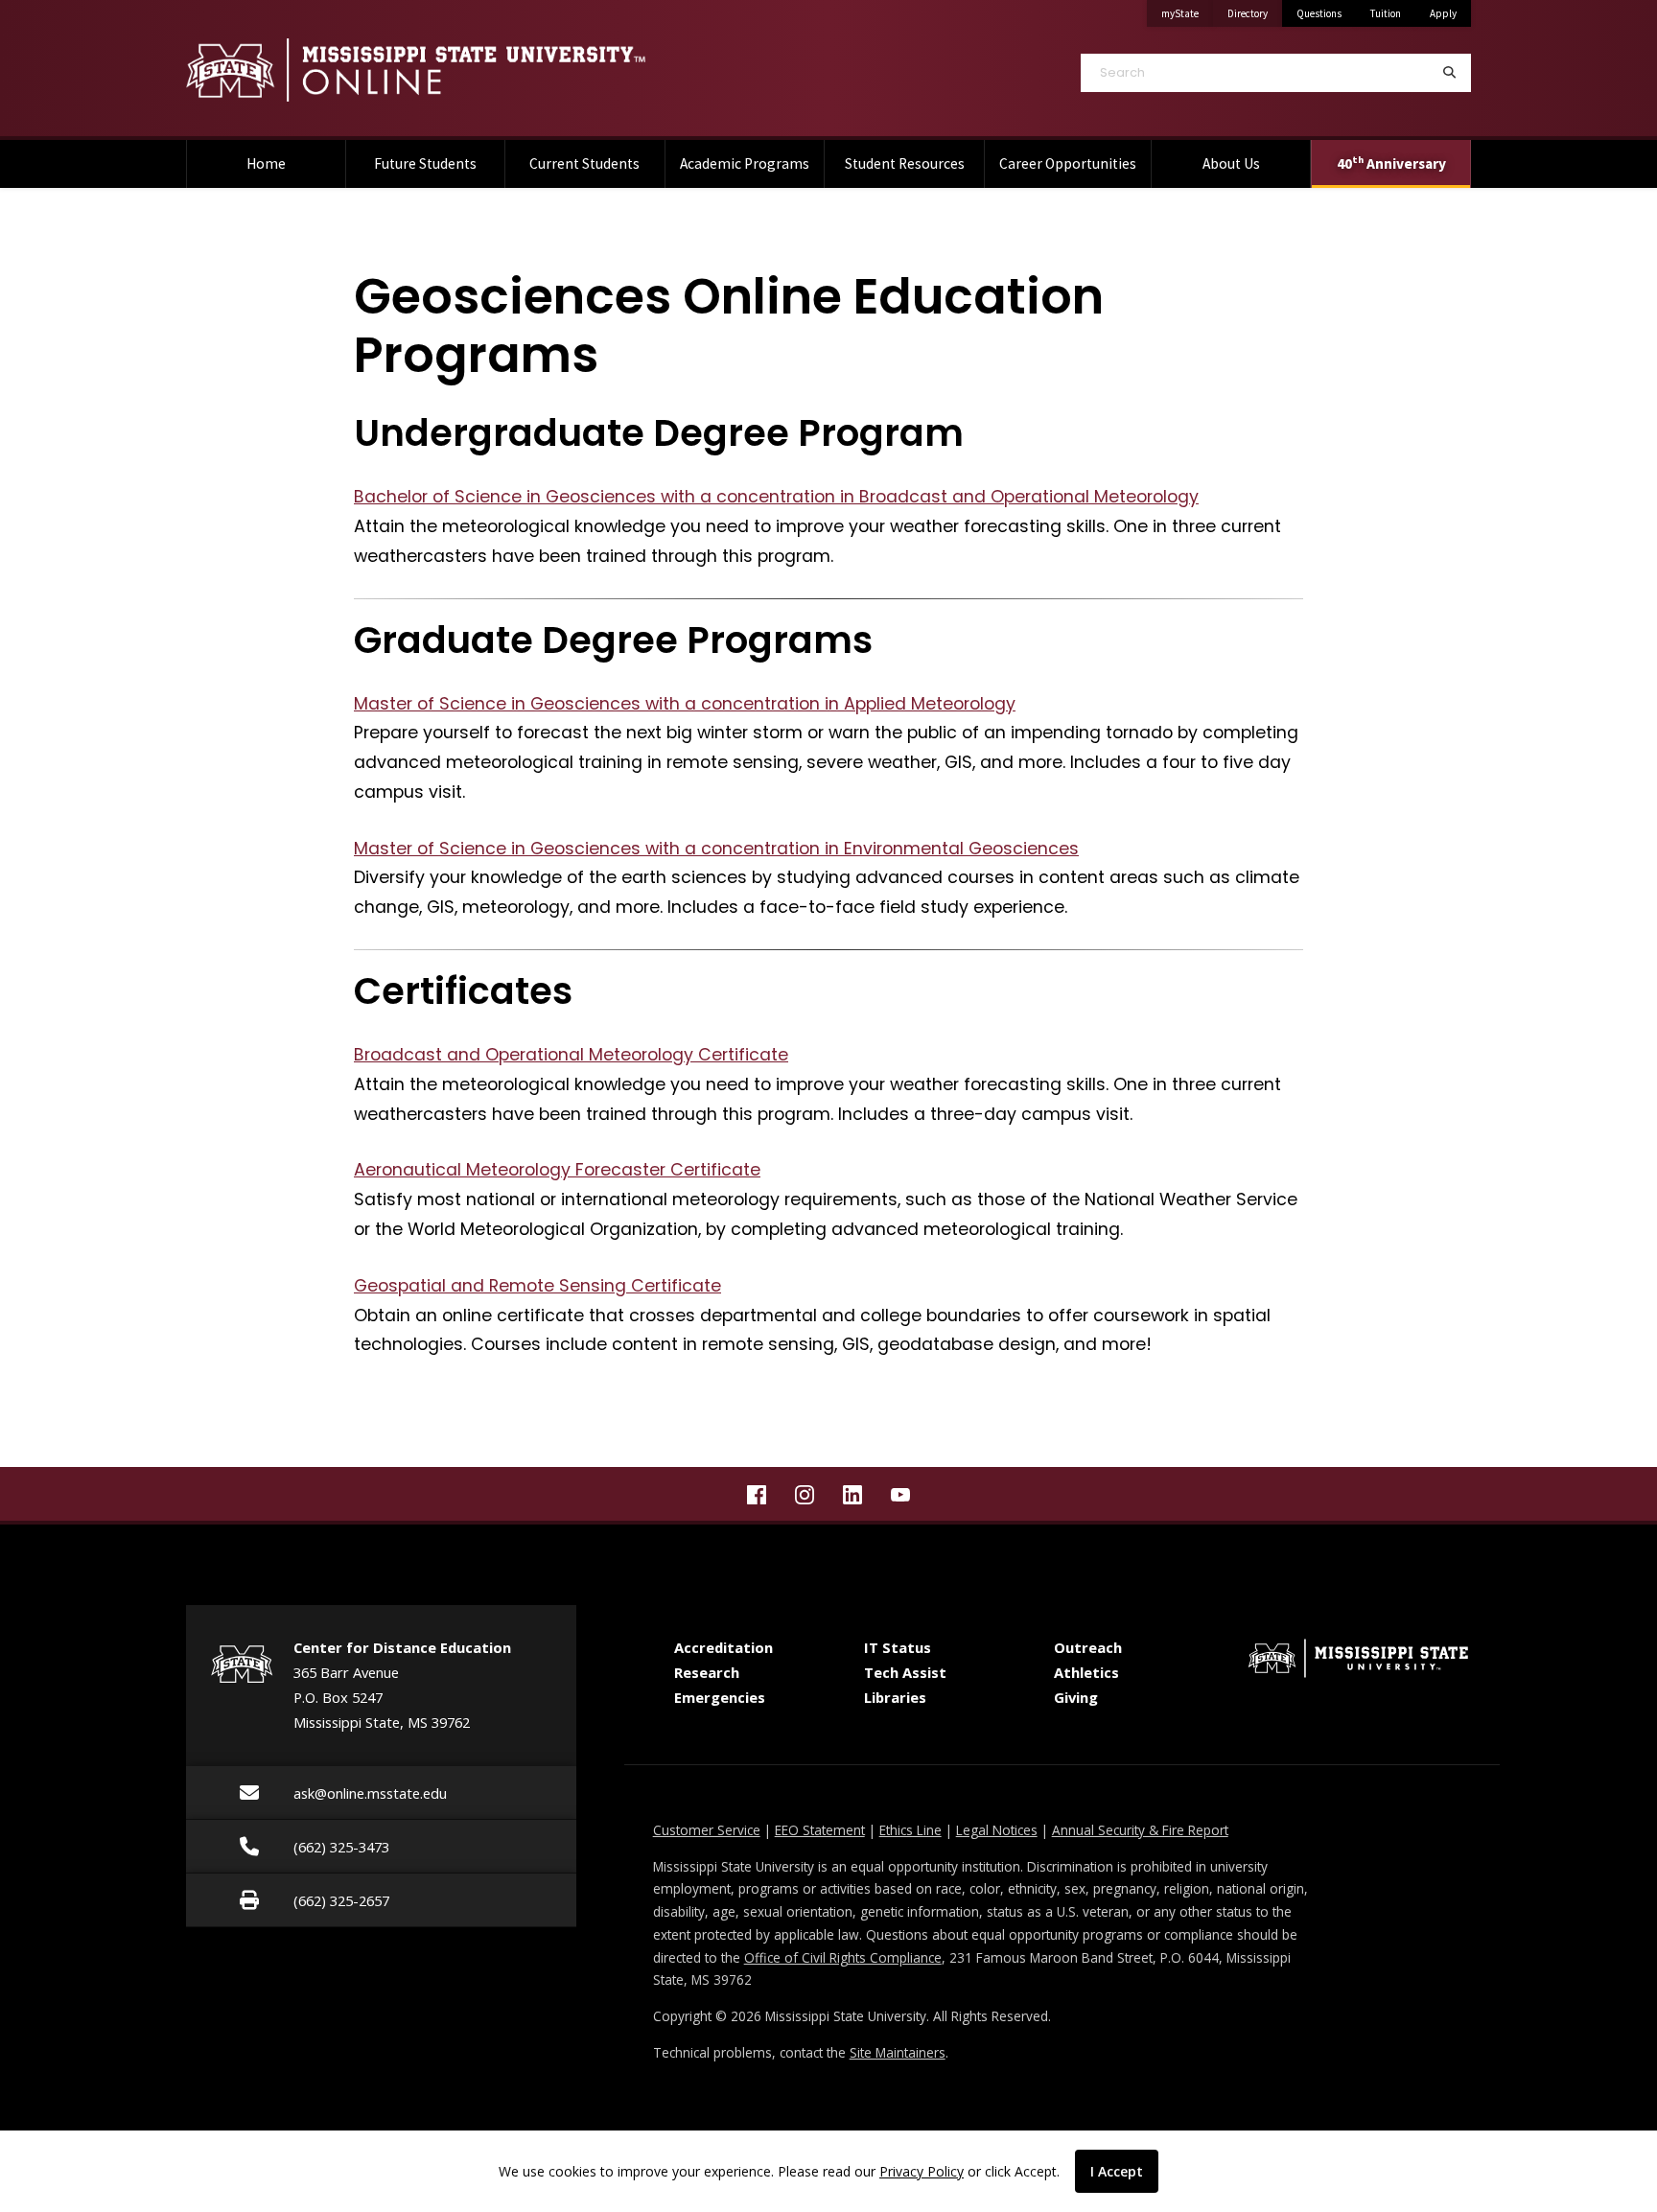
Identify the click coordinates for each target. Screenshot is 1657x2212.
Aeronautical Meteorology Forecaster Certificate (557, 1170)
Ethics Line (910, 1830)
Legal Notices (997, 1830)
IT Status (898, 1647)
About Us (1231, 163)
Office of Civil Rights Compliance (843, 1957)
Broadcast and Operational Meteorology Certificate (571, 1055)
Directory (1255, 13)
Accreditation (723, 1647)
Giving (1076, 1697)
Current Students (584, 163)
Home (266, 163)
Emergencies (720, 1697)
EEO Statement (820, 1830)
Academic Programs (745, 163)
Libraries (895, 1697)
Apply (1443, 13)
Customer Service (707, 1830)
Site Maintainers (898, 2052)
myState (1187, 13)
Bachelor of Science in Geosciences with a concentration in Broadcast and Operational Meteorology (776, 497)
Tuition (1386, 13)
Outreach (1088, 1647)
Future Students (425, 163)
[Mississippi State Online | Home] (493, 70)
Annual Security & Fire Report (1140, 1830)
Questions (1319, 13)
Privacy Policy (922, 2171)
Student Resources (905, 163)
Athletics (1086, 1672)
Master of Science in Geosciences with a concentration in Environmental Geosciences (716, 849)
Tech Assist (905, 1672)
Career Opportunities (1068, 163)
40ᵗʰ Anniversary (1391, 163)
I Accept (1117, 2171)
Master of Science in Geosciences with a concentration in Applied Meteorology (685, 704)
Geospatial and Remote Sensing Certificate (537, 1286)
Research (707, 1672)
